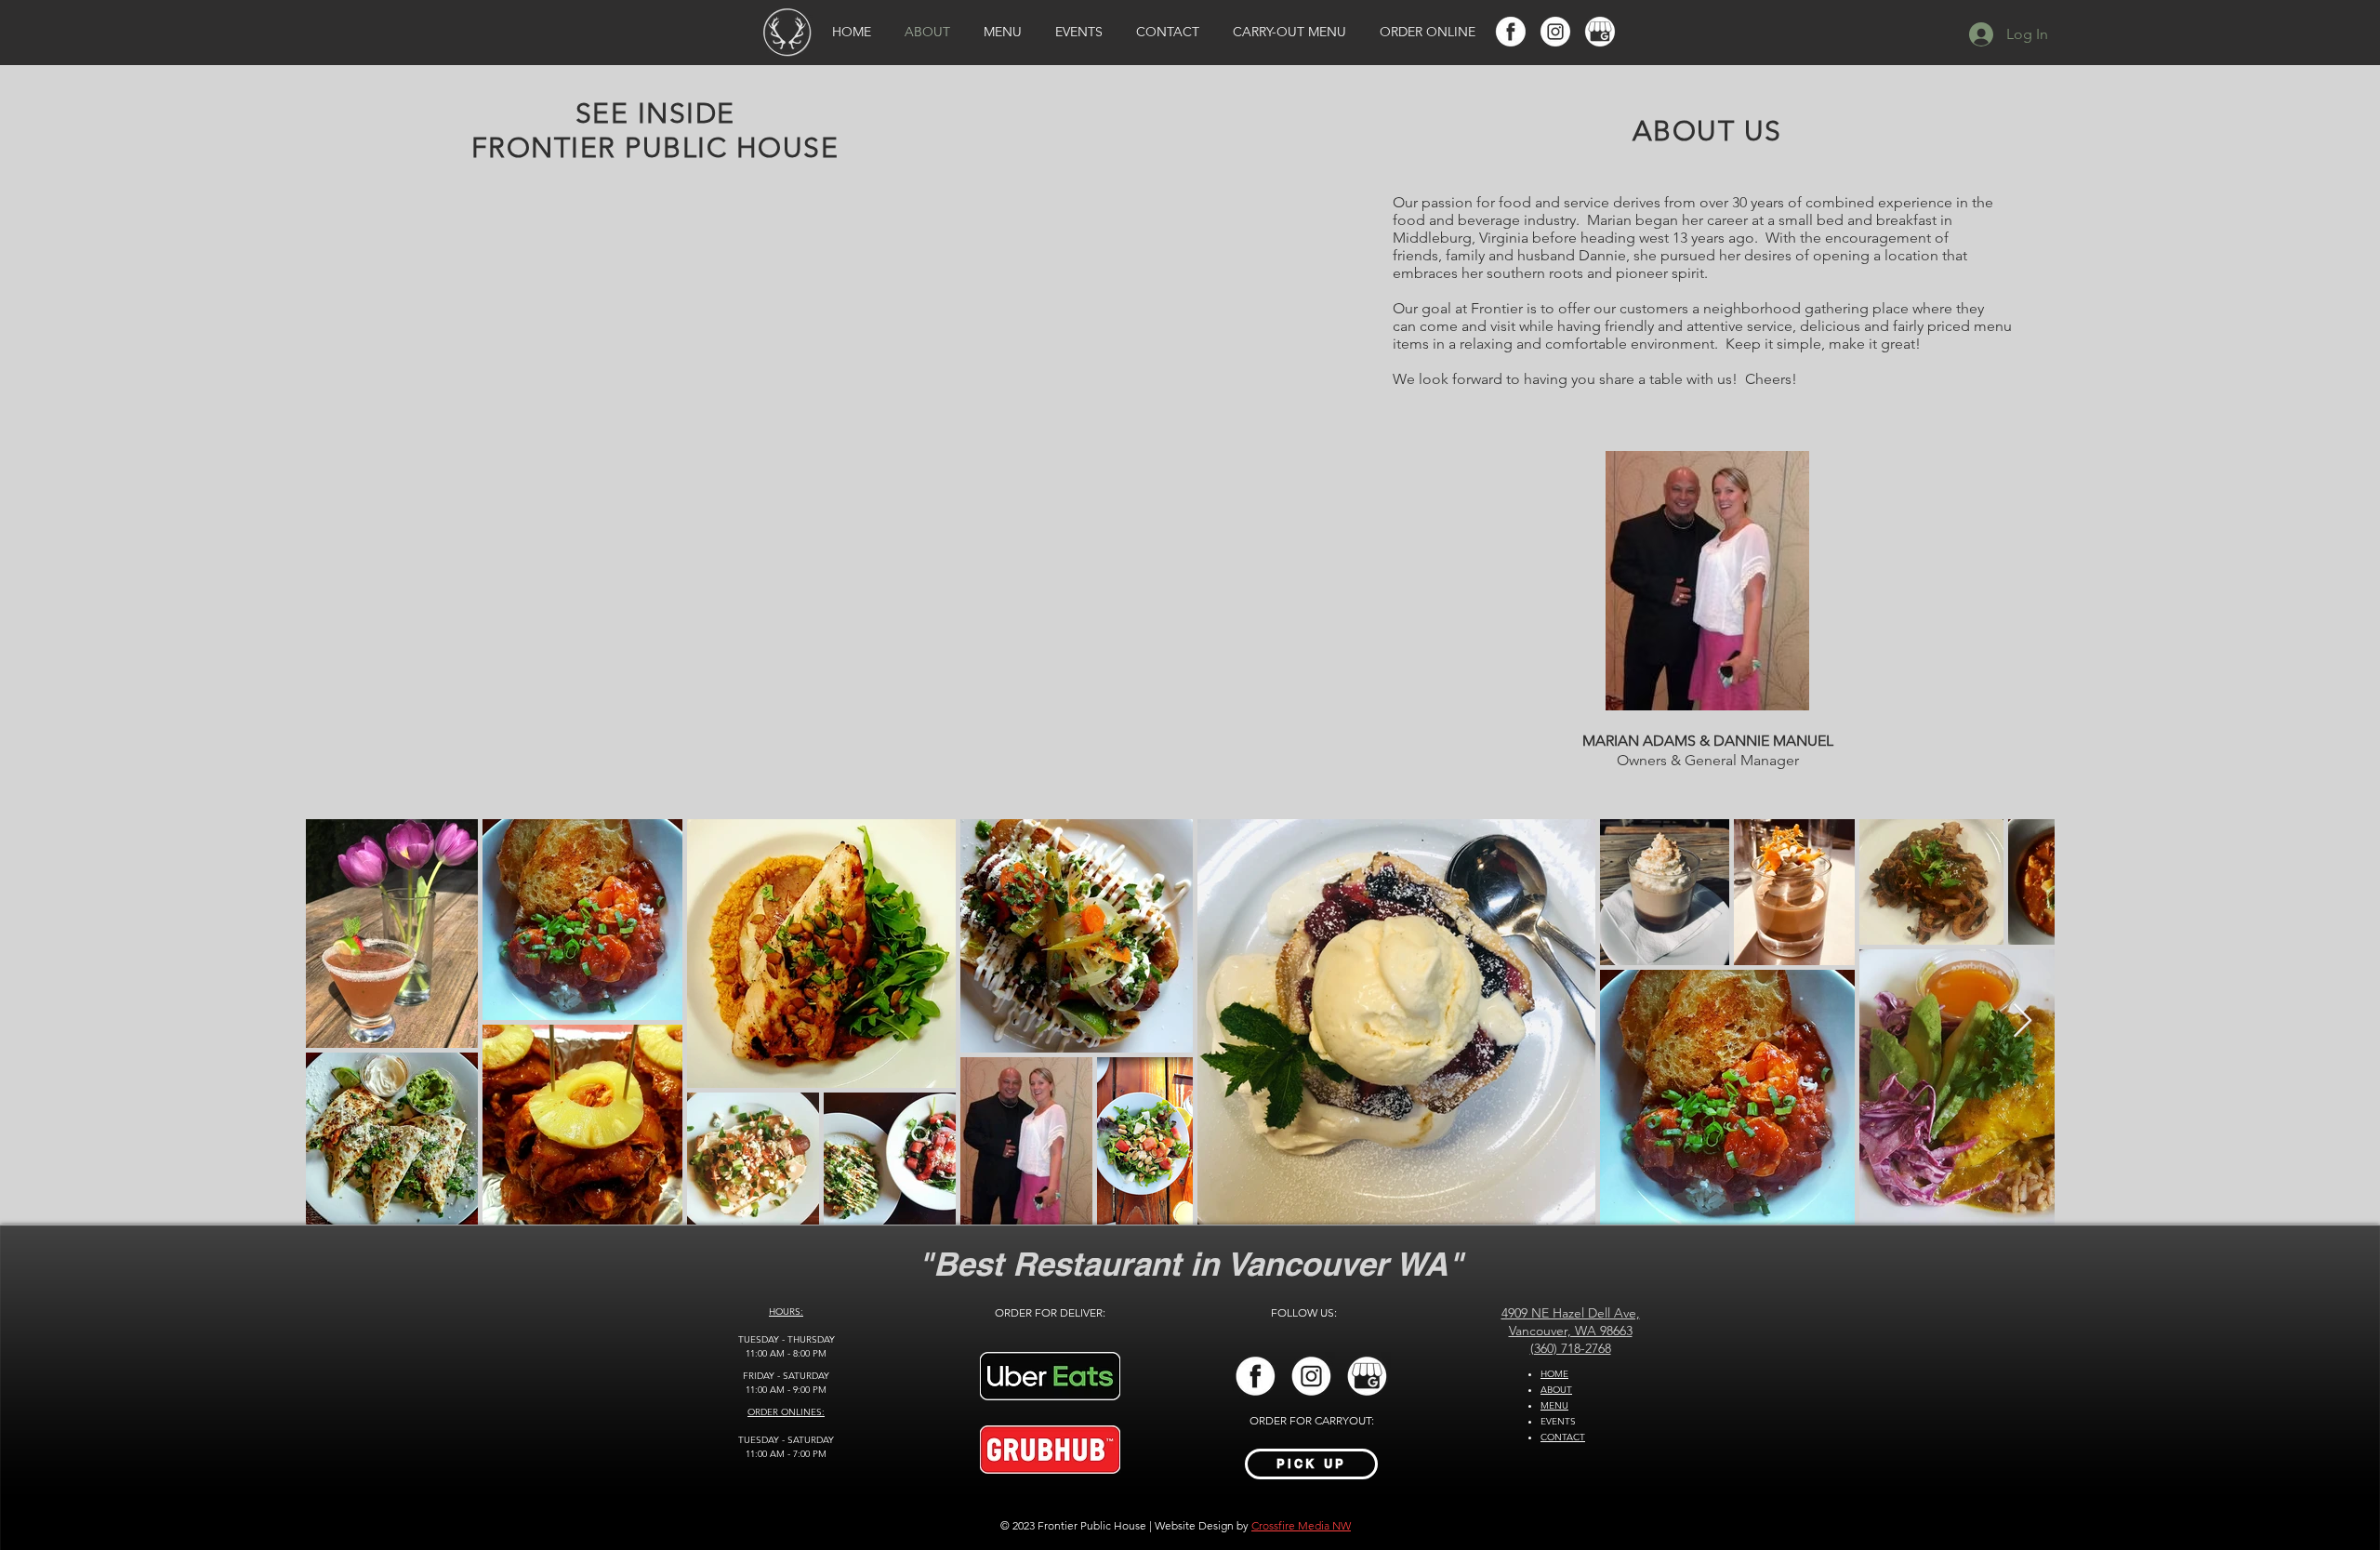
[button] (392, 934)
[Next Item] (2023, 1021)
